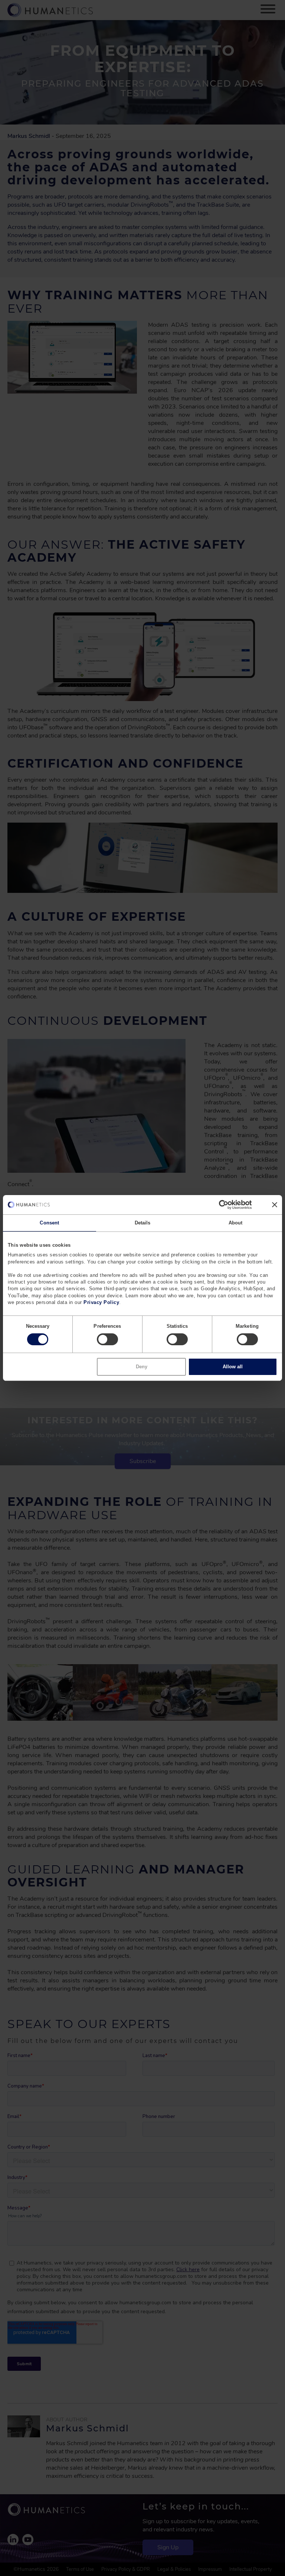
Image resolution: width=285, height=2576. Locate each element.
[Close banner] (275, 1205)
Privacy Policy (101, 1302)
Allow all (233, 1367)
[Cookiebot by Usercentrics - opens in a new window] (219, 1205)
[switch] (107, 1339)
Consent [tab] (49, 1223)
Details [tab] (143, 1223)
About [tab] (236, 1223)
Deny (142, 1367)
